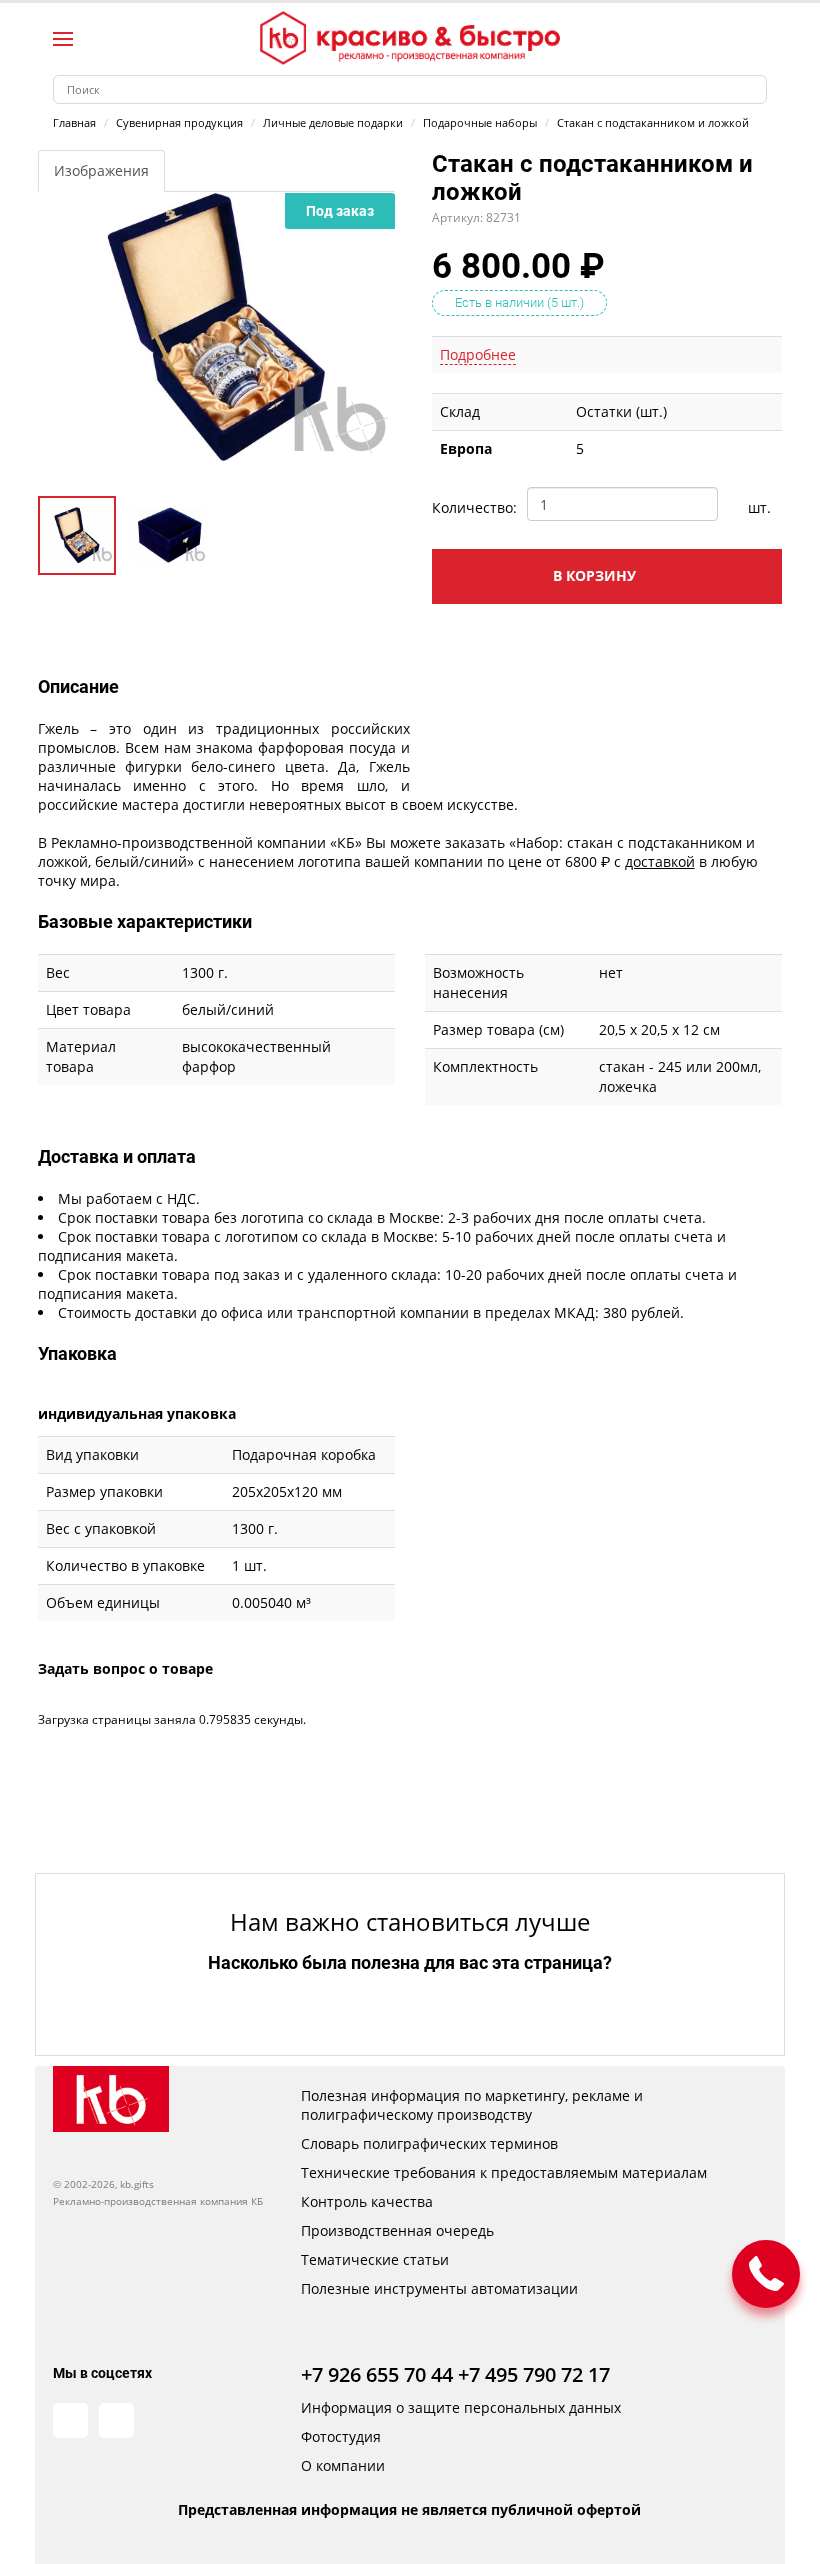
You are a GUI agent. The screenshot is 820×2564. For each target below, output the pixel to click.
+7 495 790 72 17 (534, 2374)
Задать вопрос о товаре (125, 1668)
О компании (343, 2465)
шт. (759, 507)
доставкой (660, 861)
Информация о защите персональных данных (461, 2407)
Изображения (101, 170)
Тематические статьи (375, 2259)
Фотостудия (341, 2436)
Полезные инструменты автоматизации (439, 2288)
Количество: (472, 507)
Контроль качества (367, 2201)
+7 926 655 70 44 (377, 2374)
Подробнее (478, 354)
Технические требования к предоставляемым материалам (504, 2172)
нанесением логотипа (285, 861)
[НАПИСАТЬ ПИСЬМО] (766, 2274)
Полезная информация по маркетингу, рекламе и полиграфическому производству (472, 2105)
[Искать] (752, 89)
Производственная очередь (397, 2230)
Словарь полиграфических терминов (429, 2143)
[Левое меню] (63, 39)
